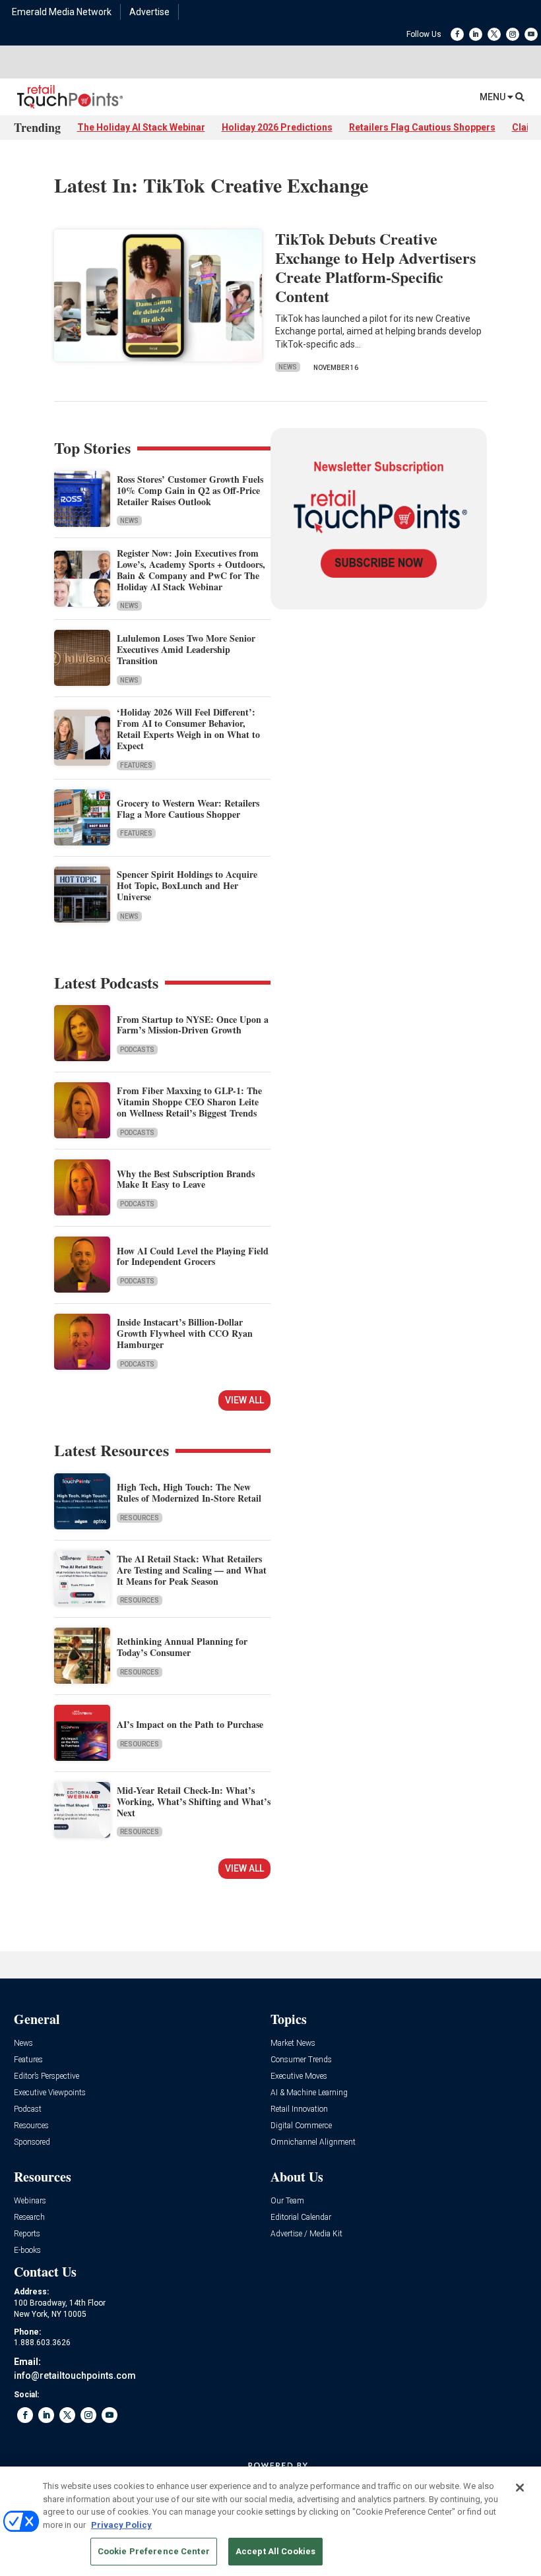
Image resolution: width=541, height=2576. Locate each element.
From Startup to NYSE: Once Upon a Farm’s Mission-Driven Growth (193, 1025)
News (288, 367)
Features (136, 765)
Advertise (149, 12)
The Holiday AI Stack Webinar (141, 127)
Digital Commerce (301, 2126)
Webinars (30, 2201)
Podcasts (137, 1050)
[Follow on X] (494, 34)
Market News (293, 2043)
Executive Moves (299, 2076)
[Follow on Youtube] (531, 34)
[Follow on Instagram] (513, 34)
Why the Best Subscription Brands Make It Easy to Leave (186, 1179)
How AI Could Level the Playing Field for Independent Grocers (193, 1256)
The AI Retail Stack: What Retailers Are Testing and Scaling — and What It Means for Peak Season (192, 1570)
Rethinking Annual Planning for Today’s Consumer (182, 1647)
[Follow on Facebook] (457, 34)
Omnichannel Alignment (313, 2142)
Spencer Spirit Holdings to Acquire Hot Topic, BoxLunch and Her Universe (187, 885)
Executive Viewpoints (50, 2093)
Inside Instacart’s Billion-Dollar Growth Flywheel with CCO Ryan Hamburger (185, 1333)
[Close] (520, 2488)
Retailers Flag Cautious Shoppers (422, 127)
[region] (270, 2521)
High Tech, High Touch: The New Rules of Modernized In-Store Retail (189, 1492)
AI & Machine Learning (309, 2093)
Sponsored (32, 2142)
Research (29, 2218)
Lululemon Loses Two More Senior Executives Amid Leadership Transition (186, 649)
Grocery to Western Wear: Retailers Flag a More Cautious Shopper (188, 809)
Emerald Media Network (62, 12)
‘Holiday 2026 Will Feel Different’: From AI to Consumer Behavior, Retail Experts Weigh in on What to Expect (188, 728)
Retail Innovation (299, 2109)
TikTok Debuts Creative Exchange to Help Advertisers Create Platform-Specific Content (375, 267)
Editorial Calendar (301, 2218)
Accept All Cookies (275, 2551)
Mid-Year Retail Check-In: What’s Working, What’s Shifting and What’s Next (194, 1801)
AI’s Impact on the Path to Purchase (190, 1724)
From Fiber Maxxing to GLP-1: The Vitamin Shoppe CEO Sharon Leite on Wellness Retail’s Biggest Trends (189, 1102)
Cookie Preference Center (154, 2551)
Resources (140, 1518)
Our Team (287, 2201)
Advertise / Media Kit (306, 2234)
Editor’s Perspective (47, 2076)
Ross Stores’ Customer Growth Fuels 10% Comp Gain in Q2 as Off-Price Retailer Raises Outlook (190, 490)
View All (244, 1400)
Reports (27, 2234)
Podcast (28, 2109)
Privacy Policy (121, 2525)
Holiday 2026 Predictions (277, 127)
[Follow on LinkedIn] (476, 34)
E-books (27, 2251)
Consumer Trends (301, 2060)
